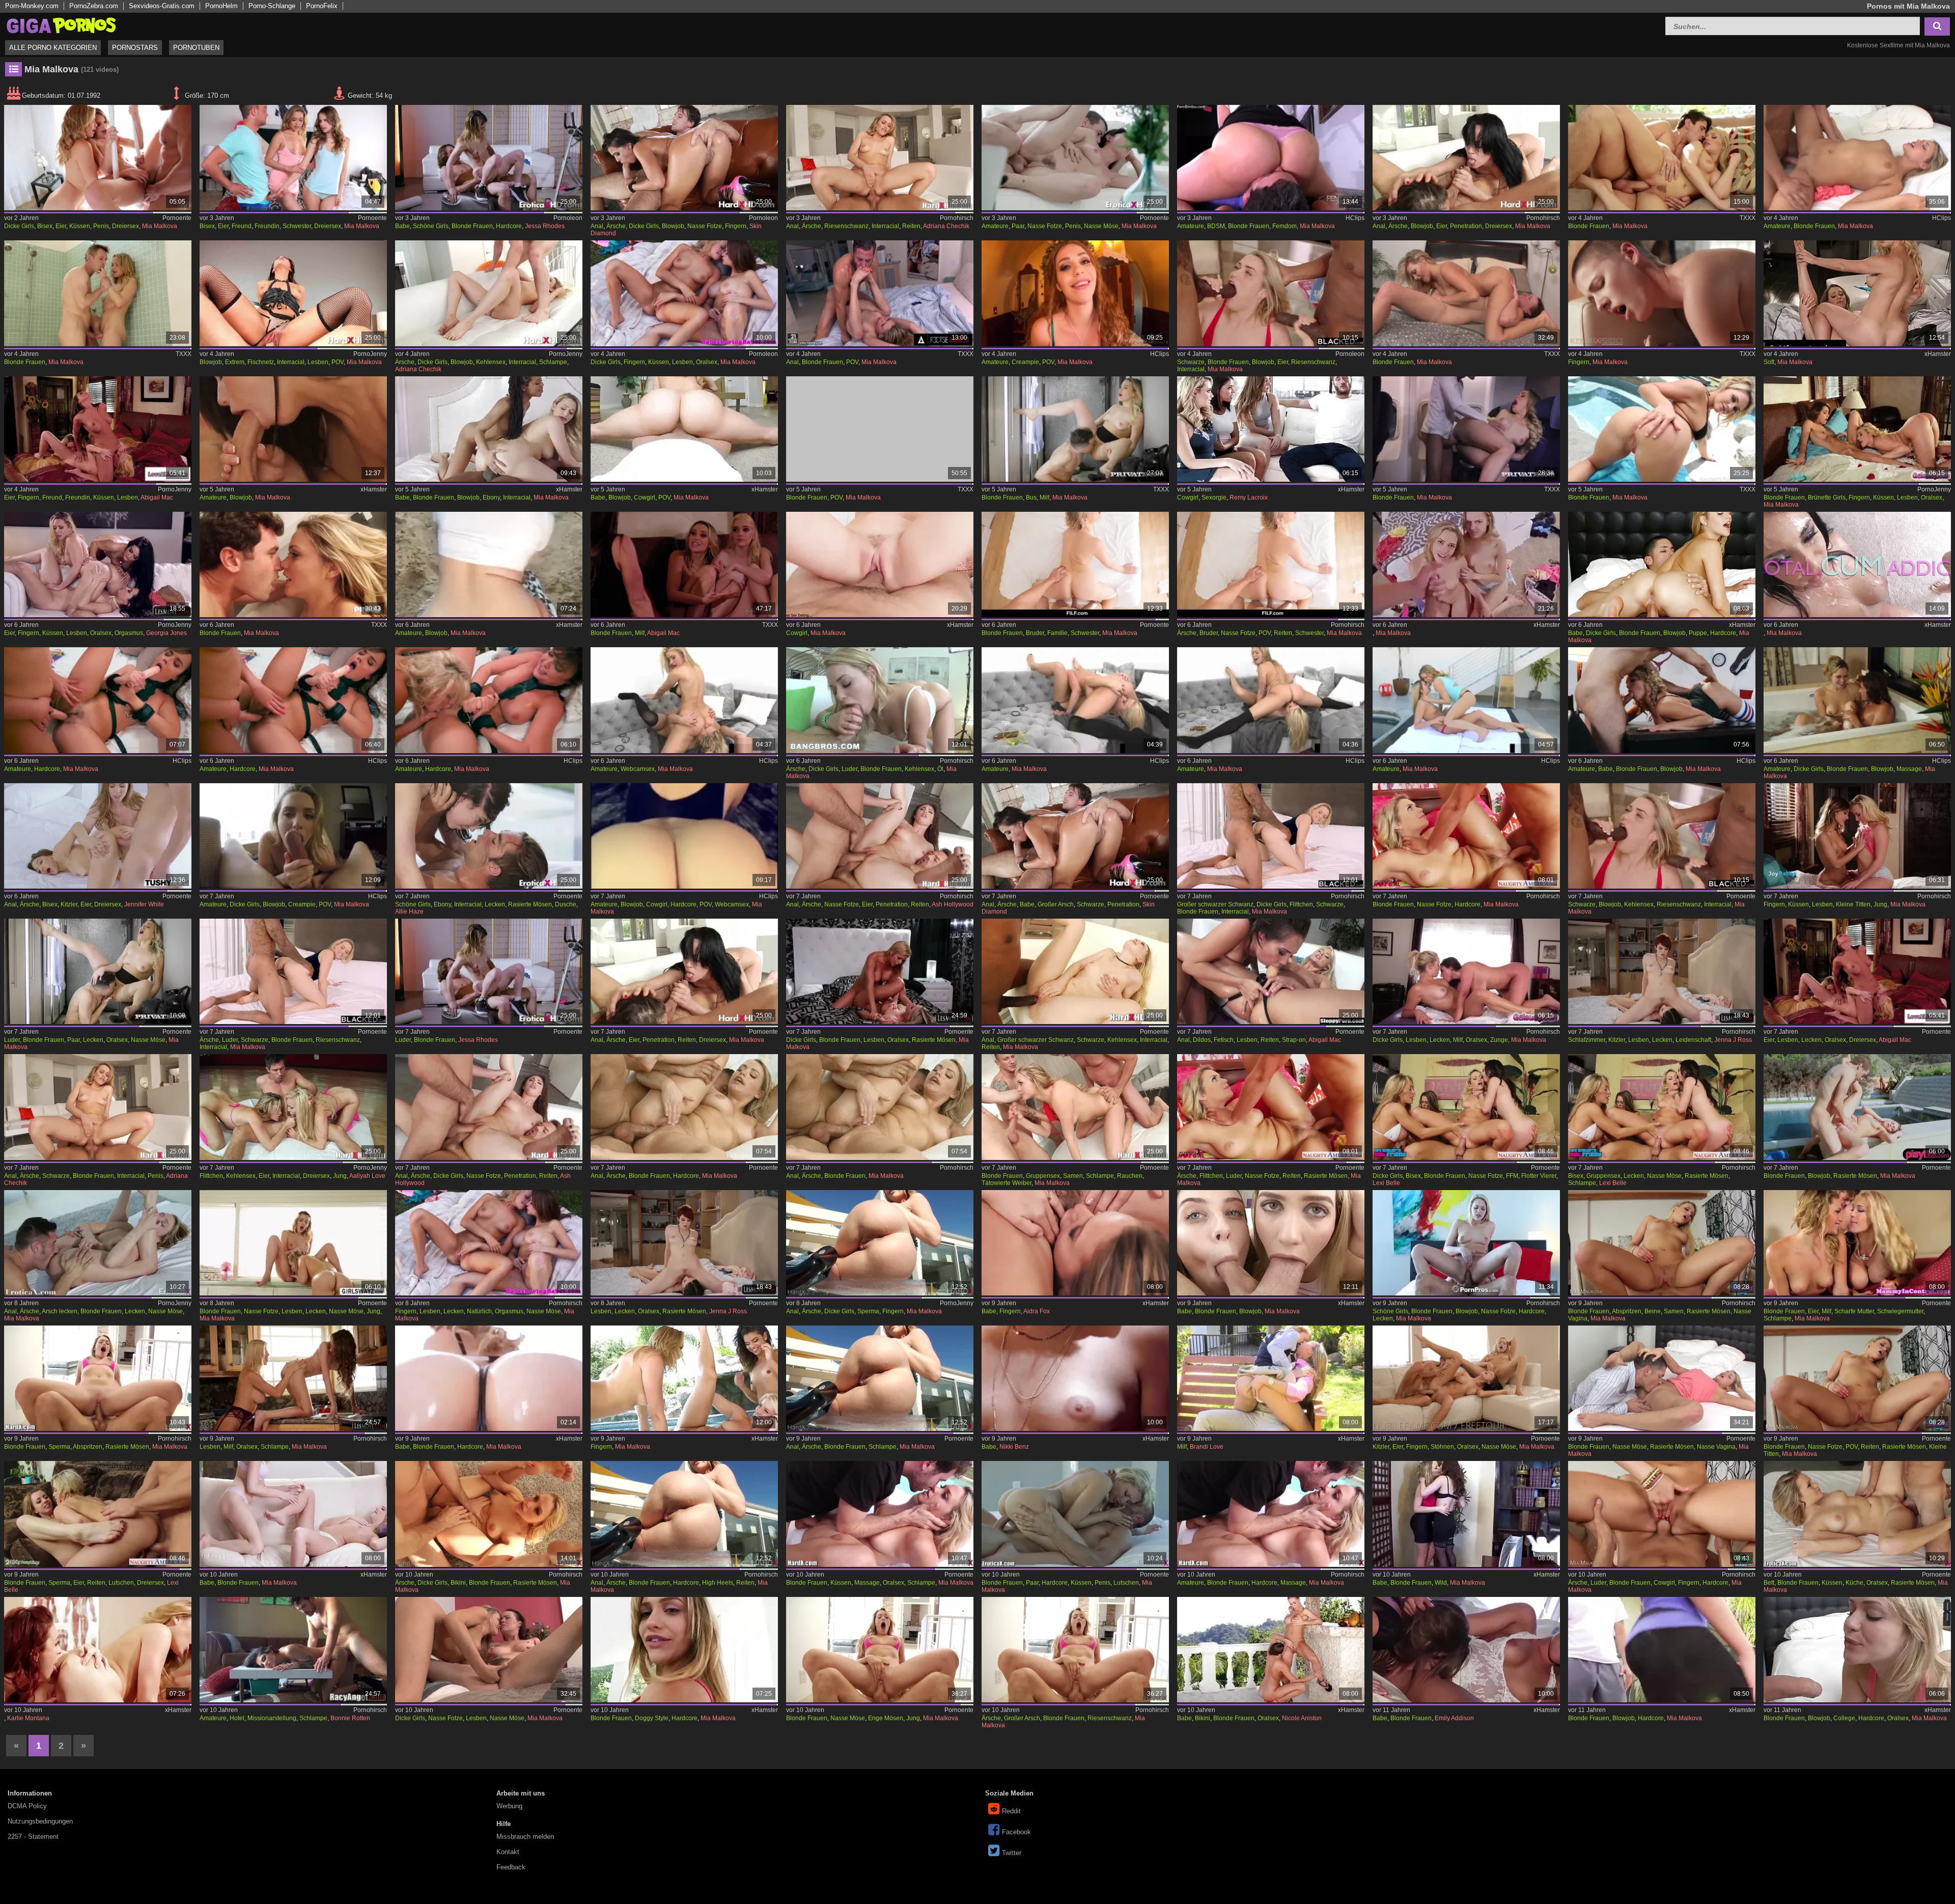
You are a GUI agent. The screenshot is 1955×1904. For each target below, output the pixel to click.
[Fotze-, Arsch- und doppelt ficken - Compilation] (489, 1107)
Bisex (45, 226)
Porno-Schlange (272, 6)
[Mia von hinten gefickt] (1858, 1514)
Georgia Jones (166, 633)
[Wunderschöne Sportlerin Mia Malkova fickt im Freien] (1662, 1650)
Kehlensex (491, 362)
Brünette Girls (1827, 498)
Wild (1441, 1583)
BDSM (1216, 226)
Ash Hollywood (953, 904)
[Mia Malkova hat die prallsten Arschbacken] (1076, 1650)
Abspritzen (1627, 1311)
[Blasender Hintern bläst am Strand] (489, 564)
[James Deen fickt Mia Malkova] (880, 1514)
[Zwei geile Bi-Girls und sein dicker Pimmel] (98, 158)
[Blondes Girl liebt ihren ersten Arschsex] (880, 1107)
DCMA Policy (27, 1806)
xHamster (1938, 354)
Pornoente (177, 218)
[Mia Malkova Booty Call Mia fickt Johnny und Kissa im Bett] (880, 429)
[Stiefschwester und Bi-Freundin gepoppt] (294, 158)
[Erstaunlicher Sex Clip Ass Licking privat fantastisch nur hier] (1076, 700)
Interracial (885, 226)
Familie (1057, 633)
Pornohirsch (957, 218)
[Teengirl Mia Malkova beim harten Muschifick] (880, 1650)
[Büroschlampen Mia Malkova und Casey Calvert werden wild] (1467, 1514)
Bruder (1035, 633)
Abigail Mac (157, 498)
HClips (1355, 218)
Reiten (911, 226)
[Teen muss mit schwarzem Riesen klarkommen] (1662, 836)
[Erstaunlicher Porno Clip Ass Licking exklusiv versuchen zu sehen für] (1271, 700)
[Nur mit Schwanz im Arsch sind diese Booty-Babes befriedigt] (1076, 836)
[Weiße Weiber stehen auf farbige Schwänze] (1076, 971)
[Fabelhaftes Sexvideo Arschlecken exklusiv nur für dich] (1467, 700)
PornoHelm (221, 6)
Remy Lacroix (1249, 498)
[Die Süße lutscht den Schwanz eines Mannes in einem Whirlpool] (1858, 700)
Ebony (491, 498)
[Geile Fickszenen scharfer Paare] (1076, 158)
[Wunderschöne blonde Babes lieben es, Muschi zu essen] (294, 1514)
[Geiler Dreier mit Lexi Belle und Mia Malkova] (98, 1514)
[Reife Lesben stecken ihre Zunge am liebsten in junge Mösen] (1467, 971)
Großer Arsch (1056, 904)
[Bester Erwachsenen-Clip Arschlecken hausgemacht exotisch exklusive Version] (685, 700)
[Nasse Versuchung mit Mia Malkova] (98, 293)
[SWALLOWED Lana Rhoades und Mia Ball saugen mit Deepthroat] (1271, 1243)
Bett (1769, 1583)
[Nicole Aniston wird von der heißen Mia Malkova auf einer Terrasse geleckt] (1271, 1650)
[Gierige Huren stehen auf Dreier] (1467, 158)
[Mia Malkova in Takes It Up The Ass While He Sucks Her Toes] (880, 293)
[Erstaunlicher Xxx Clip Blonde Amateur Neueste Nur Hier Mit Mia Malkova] (1858, 158)
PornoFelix (322, 6)
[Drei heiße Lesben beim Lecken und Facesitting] (1858, 971)
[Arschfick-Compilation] (880, 158)
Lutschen (121, 1583)
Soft (1769, 362)
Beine (1653, 1311)
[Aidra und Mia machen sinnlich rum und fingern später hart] (1076, 1243)
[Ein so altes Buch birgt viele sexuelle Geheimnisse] (1858, 293)
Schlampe (553, 362)
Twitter (1012, 1853)
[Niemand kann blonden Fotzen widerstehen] (1467, 836)
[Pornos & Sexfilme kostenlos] (61, 25)
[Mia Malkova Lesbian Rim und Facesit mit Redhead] (98, 1650)
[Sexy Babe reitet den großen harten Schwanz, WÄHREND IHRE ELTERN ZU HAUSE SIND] (685, 429)
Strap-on (1294, 1040)
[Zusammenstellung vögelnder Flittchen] (294, 1107)
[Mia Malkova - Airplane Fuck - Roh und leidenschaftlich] (1467, 429)
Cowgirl (645, 498)
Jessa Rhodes (545, 226)
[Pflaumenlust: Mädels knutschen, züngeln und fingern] (1858, 836)
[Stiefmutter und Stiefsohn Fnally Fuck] (880, 564)
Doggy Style (652, 1718)
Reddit (1011, 1811)
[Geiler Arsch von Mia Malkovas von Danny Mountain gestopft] (880, 1243)
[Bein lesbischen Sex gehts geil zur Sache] (685, 1243)
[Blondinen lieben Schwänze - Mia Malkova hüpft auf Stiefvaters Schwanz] (1662, 564)
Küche (1854, 1583)
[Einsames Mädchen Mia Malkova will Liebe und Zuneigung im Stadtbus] (1076, 429)
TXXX (1748, 218)
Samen (1073, 1176)
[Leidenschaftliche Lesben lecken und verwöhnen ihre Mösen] (1662, 971)
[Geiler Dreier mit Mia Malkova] (1467, 1378)
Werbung (509, 1806)
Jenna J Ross (1733, 1040)
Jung (1880, 904)
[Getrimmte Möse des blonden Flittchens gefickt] (1271, 1107)
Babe (402, 226)
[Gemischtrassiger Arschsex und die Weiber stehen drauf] (98, 1107)
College (1844, 1718)
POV (338, 362)
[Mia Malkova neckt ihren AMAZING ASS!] (489, 1378)
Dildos (1202, 1040)
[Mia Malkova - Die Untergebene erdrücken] (1271, 158)
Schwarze (1191, 362)
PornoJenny (370, 354)
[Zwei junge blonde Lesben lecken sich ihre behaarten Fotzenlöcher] (294, 1243)
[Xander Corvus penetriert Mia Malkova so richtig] (1662, 1514)
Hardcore (509, 226)
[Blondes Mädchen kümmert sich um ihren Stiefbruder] (1076, 564)
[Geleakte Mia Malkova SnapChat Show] (685, 836)
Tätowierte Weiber (1007, 1183)
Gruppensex (1043, 1176)
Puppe (1698, 633)
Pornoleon (568, 218)
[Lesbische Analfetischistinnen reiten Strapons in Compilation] (1271, 971)
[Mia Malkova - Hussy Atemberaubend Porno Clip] (1662, 158)
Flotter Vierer (1539, 1176)
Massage (1909, 769)
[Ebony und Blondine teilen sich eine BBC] (489, 429)
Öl (940, 769)
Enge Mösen (886, 1718)
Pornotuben (196, 48)
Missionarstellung (272, 1718)
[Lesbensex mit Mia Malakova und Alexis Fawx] (294, 1378)
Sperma (868, 1311)
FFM (1512, 1176)
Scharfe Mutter (1854, 1311)
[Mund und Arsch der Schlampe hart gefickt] (489, 293)
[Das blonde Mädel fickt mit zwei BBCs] (1271, 293)
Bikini (458, 1583)
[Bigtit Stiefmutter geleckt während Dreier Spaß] (1271, 1378)
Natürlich (479, 1311)
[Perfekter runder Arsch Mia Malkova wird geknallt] (685, 1650)
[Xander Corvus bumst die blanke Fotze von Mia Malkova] (1858, 1378)
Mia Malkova (160, 226)
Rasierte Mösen (530, 904)
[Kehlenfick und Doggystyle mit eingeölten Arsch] (880, 700)
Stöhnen (1442, 1447)
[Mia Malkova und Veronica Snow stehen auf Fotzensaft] (489, 1650)
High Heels (718, 1583)
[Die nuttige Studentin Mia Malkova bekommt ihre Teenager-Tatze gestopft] (1858, 1650)
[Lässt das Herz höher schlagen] (1662, 293)
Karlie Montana (28, 1718)
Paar (1018, 226)
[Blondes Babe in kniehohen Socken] (1662, 700)
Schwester (297, 226)
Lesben (318, 362)
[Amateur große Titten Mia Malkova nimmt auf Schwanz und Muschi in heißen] (294, 429)
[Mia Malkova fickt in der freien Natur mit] (1662, 429)
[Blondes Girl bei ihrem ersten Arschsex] (685, 1107)
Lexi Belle (1386, 1183)
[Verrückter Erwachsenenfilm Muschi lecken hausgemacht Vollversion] (294, 700)
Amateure (995, 226)
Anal (597, 226)
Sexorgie (1214, 498)
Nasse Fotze (705, 226)
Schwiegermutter (1900, 1311)
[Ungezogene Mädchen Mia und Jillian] (1467, 564)
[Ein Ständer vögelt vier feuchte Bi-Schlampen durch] (1662, 1107)
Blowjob (673, 226)
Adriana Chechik (946, 226)
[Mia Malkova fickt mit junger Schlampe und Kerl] (1858, 1243)
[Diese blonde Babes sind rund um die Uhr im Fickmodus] (489, 158)
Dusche (566, 904)
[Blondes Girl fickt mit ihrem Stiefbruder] (1271, 564)
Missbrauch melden (525, 1837)
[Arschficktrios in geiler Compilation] (98, 836)
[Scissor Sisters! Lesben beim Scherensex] (880, 971)
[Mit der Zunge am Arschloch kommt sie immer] (98, 1243)
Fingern (736, 226)
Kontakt (508, 1852)
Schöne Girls (431, 226)
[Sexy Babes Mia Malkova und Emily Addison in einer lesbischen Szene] (1467, 1650)
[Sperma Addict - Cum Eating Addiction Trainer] (1858, 564)
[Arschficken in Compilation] (685, 971)
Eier (61, 226)
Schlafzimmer (1587, 1040)
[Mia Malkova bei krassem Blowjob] (1467, 1243)
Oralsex (707, 362)
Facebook (1016, 1832)
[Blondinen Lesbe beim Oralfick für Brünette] (1858, 429)
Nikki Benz (1014, 1447)
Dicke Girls (19, 226)
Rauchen (1130, 1176)
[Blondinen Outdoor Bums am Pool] (1271, 1514)
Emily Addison (1454, 1718)
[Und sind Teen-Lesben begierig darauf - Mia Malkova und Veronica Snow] (1467, 293)
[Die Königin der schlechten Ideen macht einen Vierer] (1271, 429)
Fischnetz (261, 362)
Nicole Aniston (1302, 1718)
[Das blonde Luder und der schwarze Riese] (294, 971)
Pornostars (135, 48)
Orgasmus (129, 633)
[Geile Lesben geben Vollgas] (98, 564)
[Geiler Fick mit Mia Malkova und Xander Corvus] (1662, 1243)
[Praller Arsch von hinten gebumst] (685, 1514)
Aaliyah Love (367, 1176)
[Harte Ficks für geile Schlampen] (880, 836)
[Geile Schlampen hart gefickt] (294, 1650)
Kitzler (69, 904)
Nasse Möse (1101, 226)
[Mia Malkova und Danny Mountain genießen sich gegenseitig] (1076, 1514)
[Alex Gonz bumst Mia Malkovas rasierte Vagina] (1662, 1378)
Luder (849, 769)
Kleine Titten (1853, 904)
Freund (242, 226)
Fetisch (1224, 1040)
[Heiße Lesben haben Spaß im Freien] (489, 1243)
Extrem (235, 362)
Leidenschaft (1693, 1040)
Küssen (80, 226)
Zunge (1499, 1040)
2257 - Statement (33, 1837)
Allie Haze (409, 912)
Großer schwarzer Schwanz (1215, 904)
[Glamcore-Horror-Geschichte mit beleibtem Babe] (1076, 1378)
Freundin (267, 226)
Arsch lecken (60, 1311)
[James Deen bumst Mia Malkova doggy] (489, 1514)
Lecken (495, 904)
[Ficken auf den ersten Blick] (98, 971)
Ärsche (616, 226)
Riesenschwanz (846, 226)
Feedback (511, 1867)
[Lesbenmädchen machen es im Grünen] (685, 293)
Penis (101, 226)
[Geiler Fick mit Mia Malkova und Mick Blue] (98, 1378)
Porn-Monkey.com (32, 6)
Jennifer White (144, 904)
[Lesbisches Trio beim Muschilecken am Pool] (685, 1378)
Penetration (1466, 226)
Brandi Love (1207, 1447)
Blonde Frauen (472, 226)
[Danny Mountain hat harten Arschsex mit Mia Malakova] (880, 1378)
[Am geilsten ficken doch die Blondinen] (489, 971)
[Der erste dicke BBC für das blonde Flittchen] (1271, 836)
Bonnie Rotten (350, 1718)
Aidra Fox (1037, 1311)
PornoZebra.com (94, 6)
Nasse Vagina (1716, 1447)
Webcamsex (638, 769)
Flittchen (1301, 904)
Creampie (1025, 362)
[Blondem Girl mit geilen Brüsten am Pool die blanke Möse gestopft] (1858, 1107)
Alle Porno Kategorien (53, 48)
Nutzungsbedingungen (40, 1821)
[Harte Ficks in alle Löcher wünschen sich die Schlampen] (685, 158)
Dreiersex (125, 226)
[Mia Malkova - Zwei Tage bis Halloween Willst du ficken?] (1076, 293)
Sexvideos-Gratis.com (162, 6)
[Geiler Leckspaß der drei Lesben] (98, 429)
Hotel (237, 1718)
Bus (1031, 498)
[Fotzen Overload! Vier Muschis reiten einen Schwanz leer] (1467, 1107)
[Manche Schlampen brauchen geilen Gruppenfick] (1076, 1107)
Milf (1044, 498)
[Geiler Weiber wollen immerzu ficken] (294, 293)
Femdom (1284, 226)
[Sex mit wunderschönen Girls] (489, 836)
